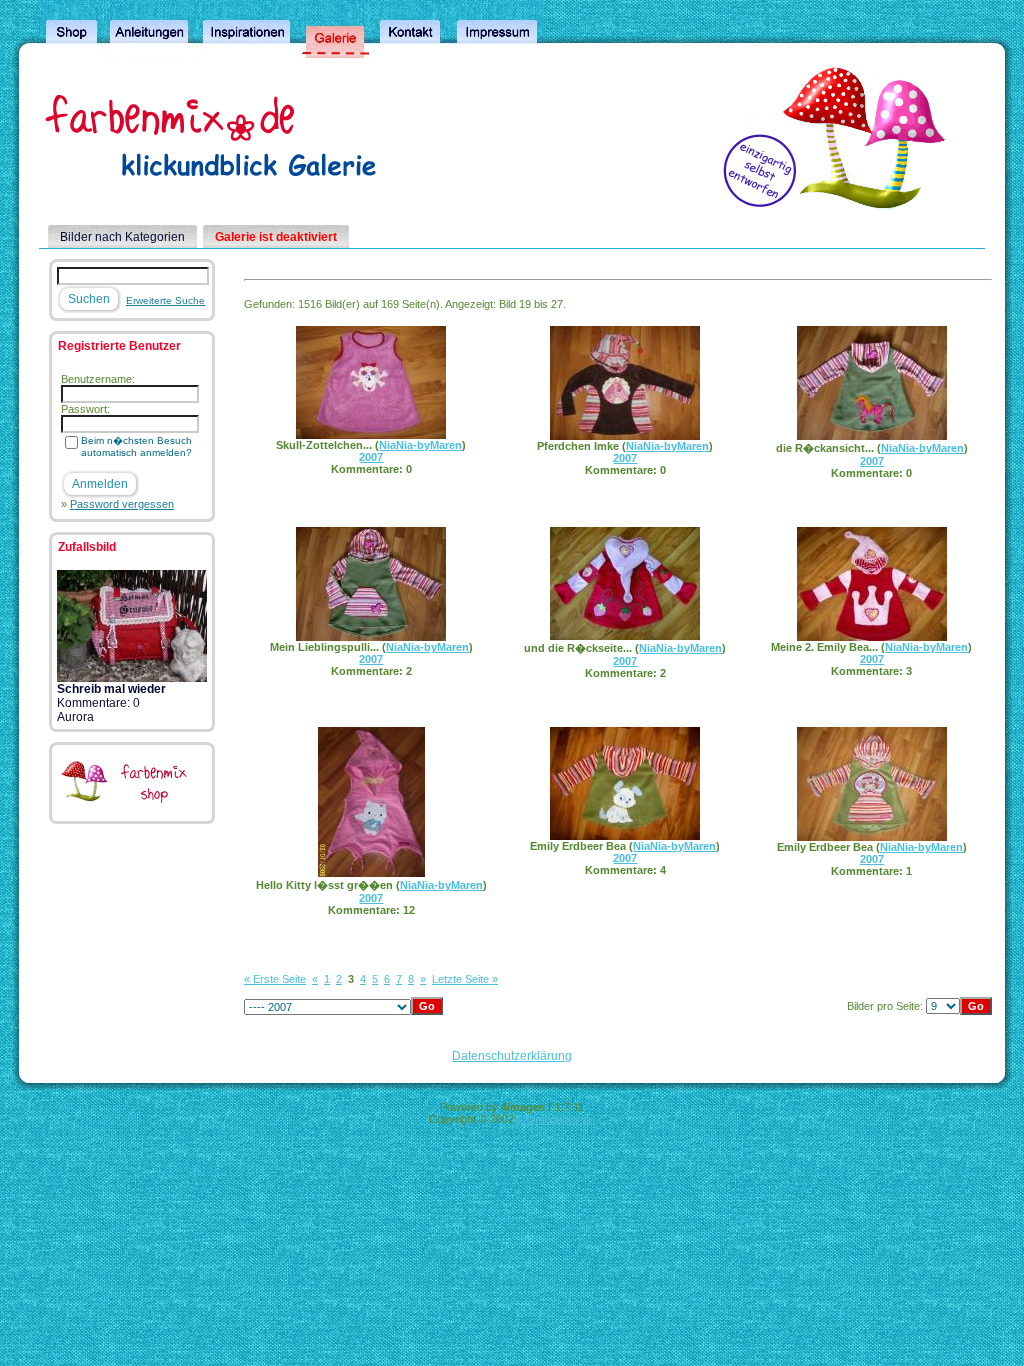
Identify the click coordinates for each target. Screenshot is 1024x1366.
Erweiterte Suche (165, 300)
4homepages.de (556, 1119)
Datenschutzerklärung (512, 1056)
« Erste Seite (275, 979)
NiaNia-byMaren (420, 445)
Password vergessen (122, 504)
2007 (371, 457)
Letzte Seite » (465, 979)
